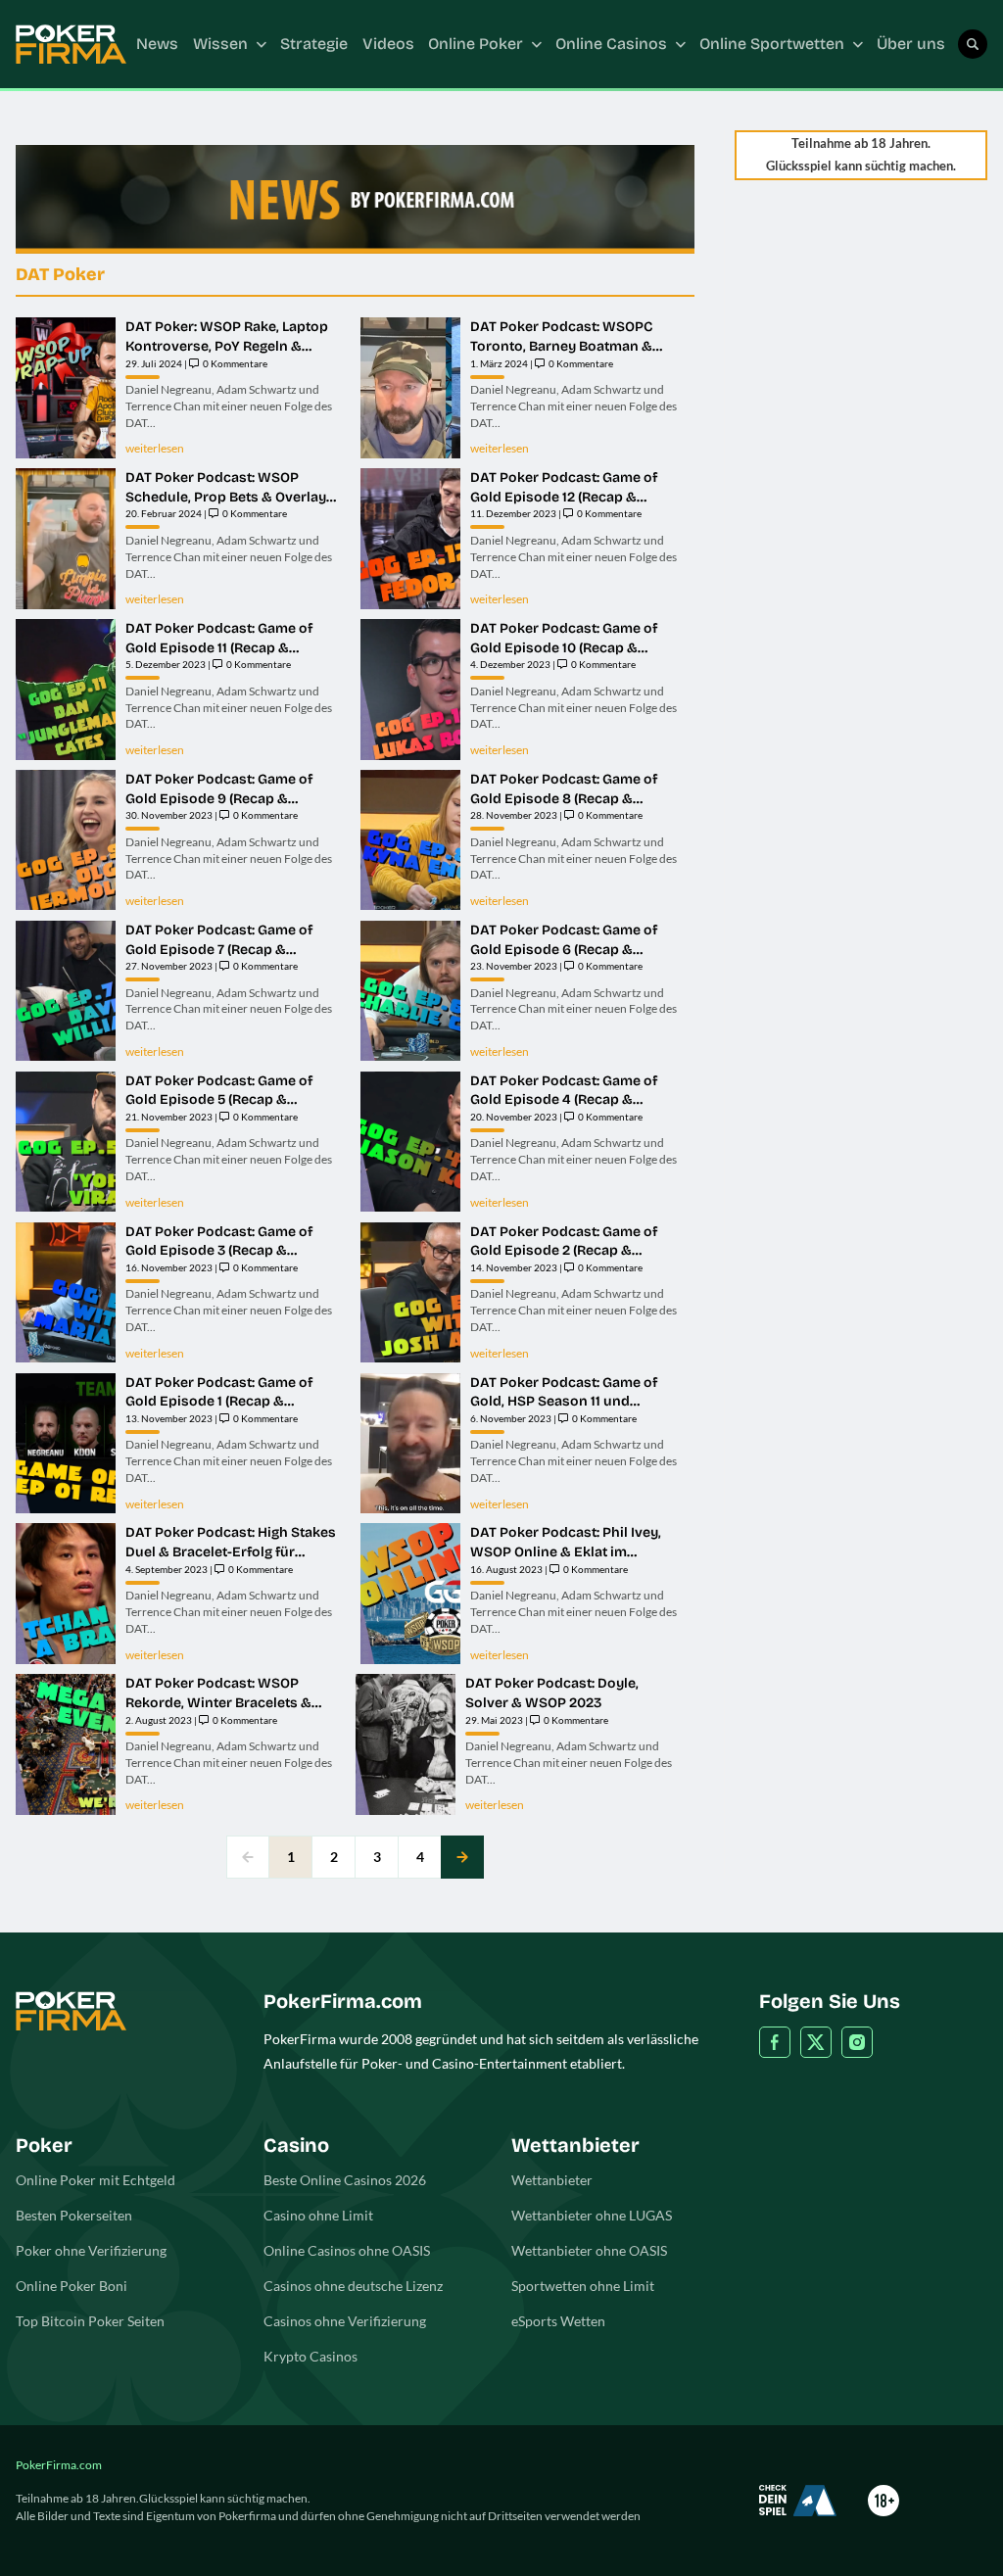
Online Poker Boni (72, 2286)
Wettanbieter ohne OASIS (589, 2250)
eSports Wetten (558, 2321)
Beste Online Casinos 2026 (345, 2180)
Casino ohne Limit (318, 2215)
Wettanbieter (552, 2180)
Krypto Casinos (310, 2356)
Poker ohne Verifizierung (91, 2250)
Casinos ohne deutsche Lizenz (353, 2286)
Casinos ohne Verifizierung (345, 2321)
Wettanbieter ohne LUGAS (592, 2215)
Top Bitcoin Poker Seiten (90, 2321)
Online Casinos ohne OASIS (347, 2250)
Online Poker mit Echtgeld (96, 2180)
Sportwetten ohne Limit (583, 2286)
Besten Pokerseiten (74, 2215)
